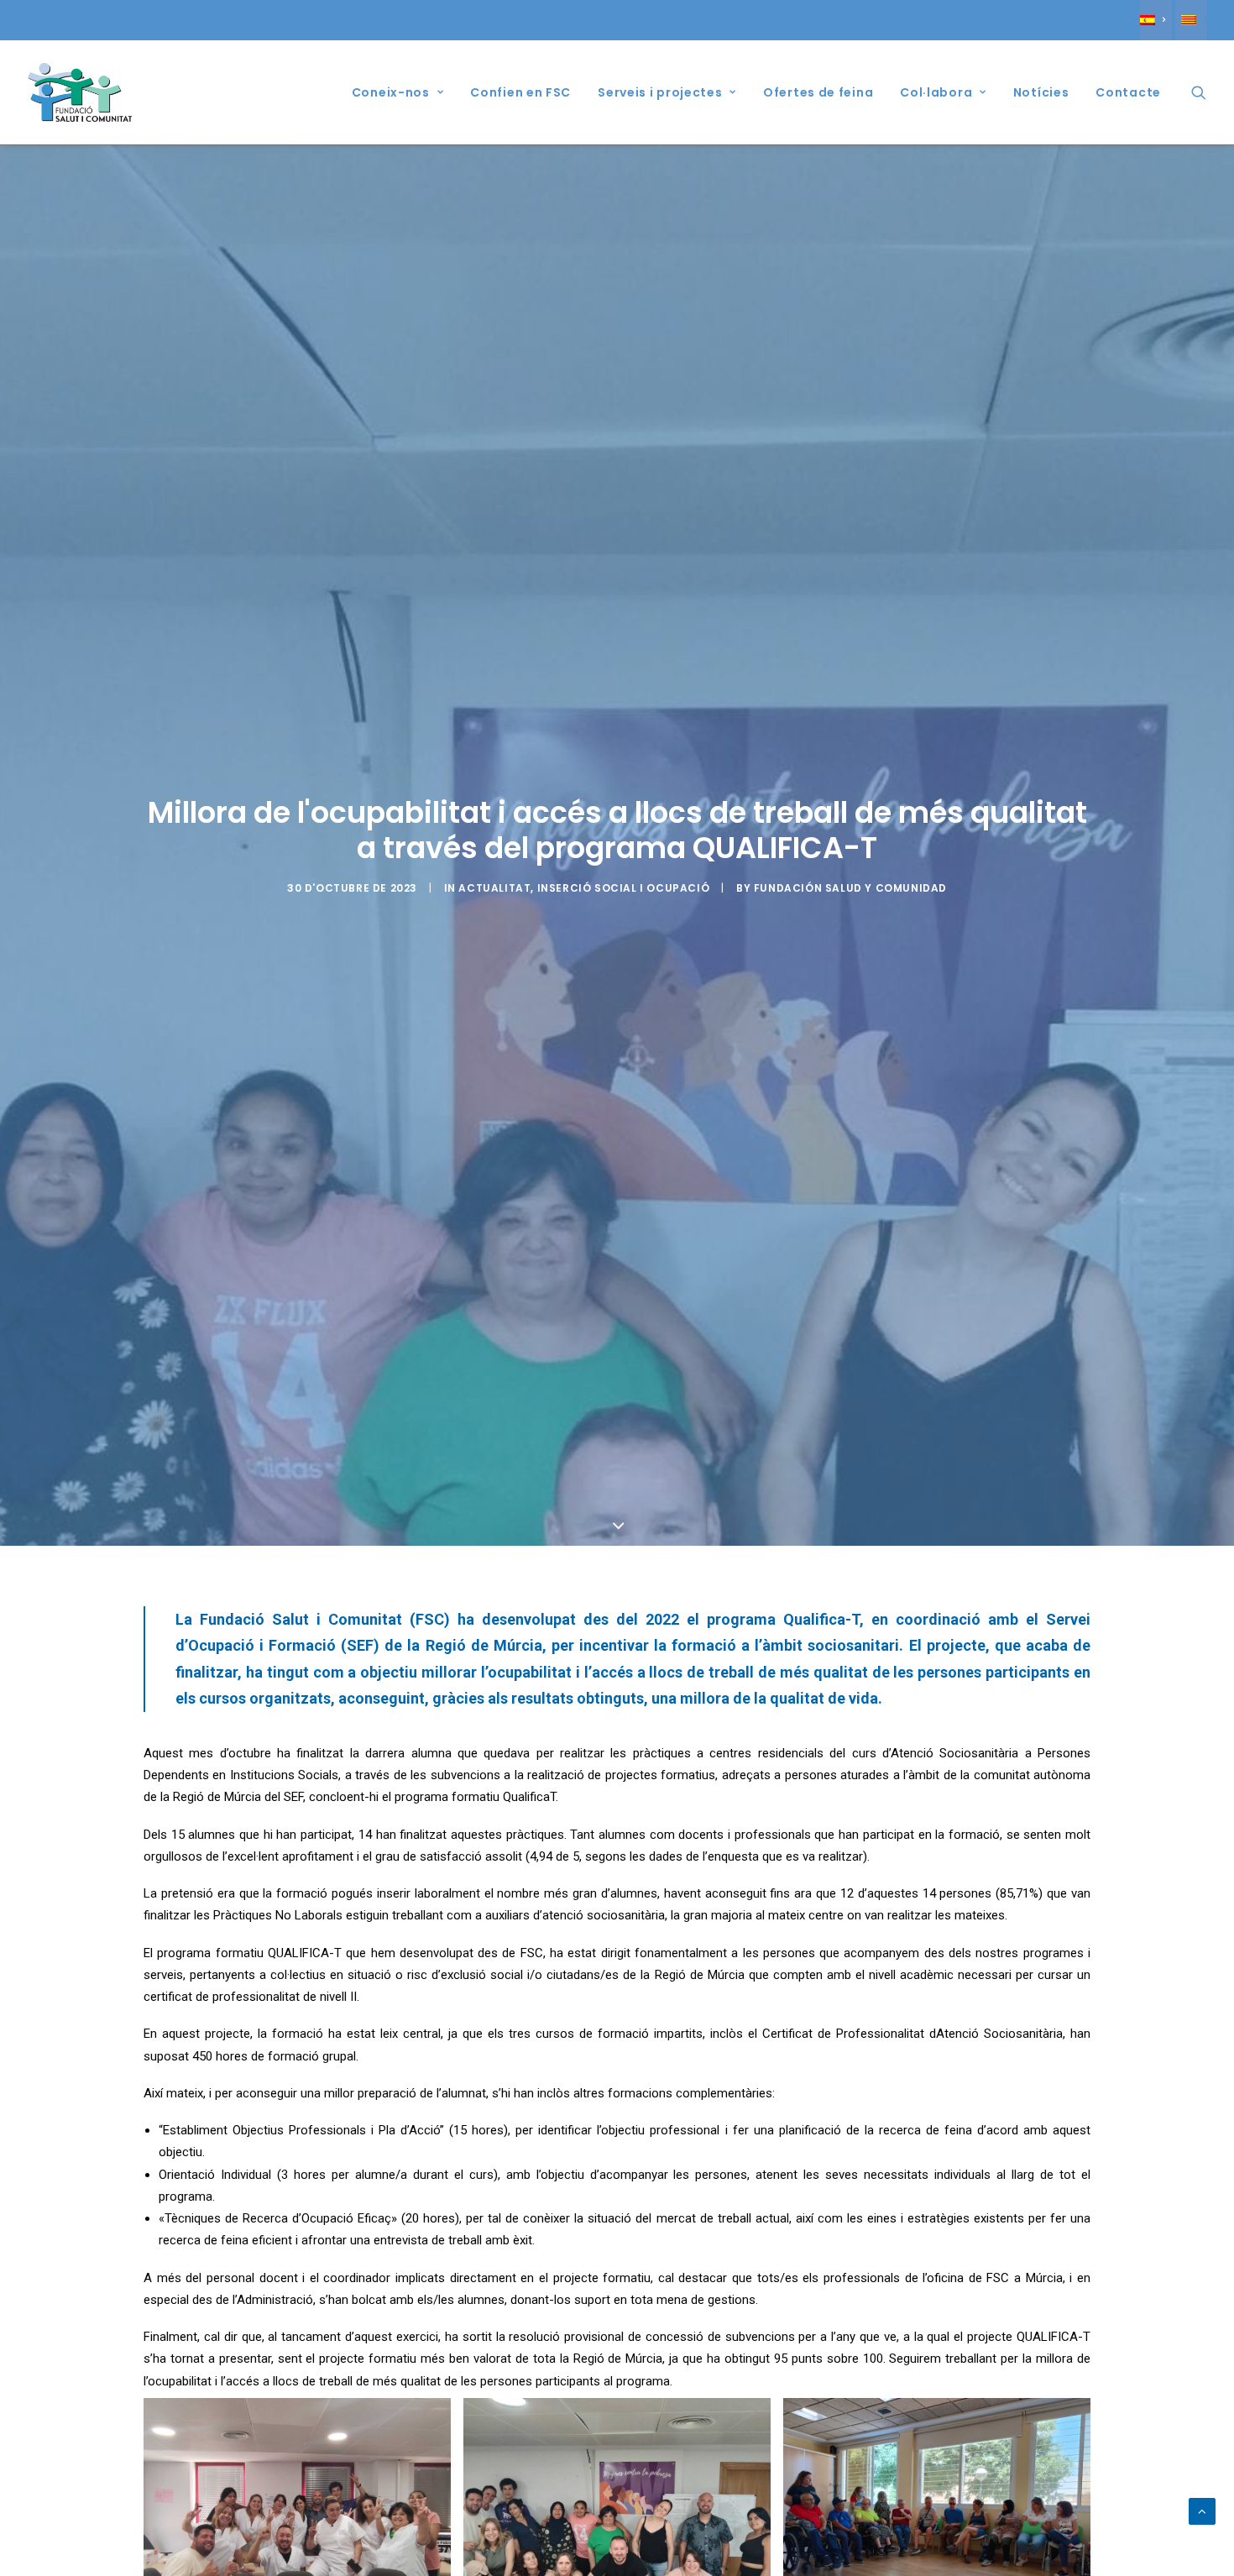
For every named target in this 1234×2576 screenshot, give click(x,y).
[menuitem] (1156, 20)
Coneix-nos (391, 92)
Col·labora (936, 92)
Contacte (1128, 92)
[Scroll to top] (1202, 2511)
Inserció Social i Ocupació (624, 888)
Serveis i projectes (660, 92)
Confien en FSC (520, 92)
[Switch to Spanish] (1156, 20)
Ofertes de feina (818, 92)
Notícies (1041, 92)
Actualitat (494, 888)
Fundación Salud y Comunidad (850, 888)
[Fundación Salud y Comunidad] (84, 92)
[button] (1199, 92)
